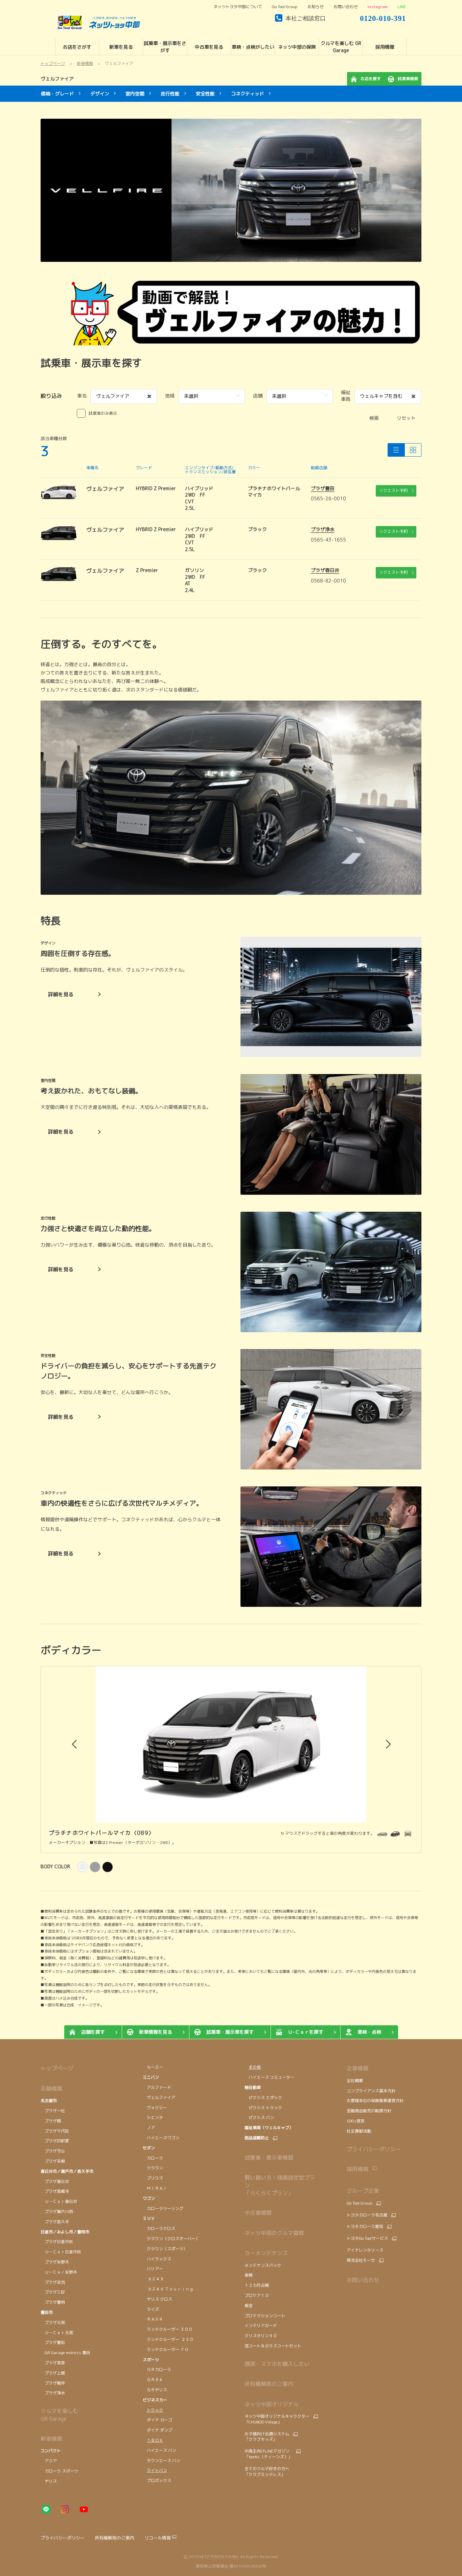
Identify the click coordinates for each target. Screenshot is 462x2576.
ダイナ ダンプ (157, 2430)
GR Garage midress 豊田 (65, 2353)
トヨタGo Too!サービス (367, 2238)
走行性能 (170, 94)
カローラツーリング (163, 2208)
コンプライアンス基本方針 (371, 2091)
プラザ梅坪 (53, 2383)
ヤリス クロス (157, 2299)
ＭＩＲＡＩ (155, 2188)
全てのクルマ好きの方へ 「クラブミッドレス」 (267, 2471)
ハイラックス (157, 2259)
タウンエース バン (162, 2460)
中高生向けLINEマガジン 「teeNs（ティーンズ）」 (268, 2454)
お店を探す (371, 79)
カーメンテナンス (266, 2253)
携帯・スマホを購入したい (277, 2364)
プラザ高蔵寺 (55, 2191)
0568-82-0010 (328, 581)
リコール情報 (158, 2538)
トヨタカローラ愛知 (365, 2227)
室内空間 (135, 94)
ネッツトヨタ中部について (238, 7)
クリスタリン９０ (261, 2336)
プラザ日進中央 (57, 2242)
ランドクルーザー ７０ (166, 2350)
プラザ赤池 (53, 2282)
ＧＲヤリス (155, 2390)
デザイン (100, 94)
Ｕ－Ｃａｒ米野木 (59, 2272)
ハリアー (153, 2269)
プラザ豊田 (323, 488)
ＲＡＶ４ (153, 2319)
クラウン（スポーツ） (165, 2249)
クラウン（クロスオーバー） (171, 2239)
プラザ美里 (53, 2363)
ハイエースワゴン (161, 2138)
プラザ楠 (51, 2121)
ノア (149, 2128)
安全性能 (205, 94)
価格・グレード (57, 94)
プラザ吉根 (53, 2161)
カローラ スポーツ (59, 2471)
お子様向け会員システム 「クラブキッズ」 (267, 2437)
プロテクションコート (265, 2316)
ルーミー (153, 2067)
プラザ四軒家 (55, 2141)
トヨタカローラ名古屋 (367, 2215)
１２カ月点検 (257, 2285)
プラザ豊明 (53, 2302)
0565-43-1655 (328, 540)
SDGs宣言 (356, 2121)
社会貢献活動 (359, 2131)
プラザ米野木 (55, 2262)
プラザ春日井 (325, 570)
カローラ (153, 2158)
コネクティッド (248, 94)
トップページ (57, 2068)
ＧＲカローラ (157, 2369)
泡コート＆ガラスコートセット (273, 2346)
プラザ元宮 (53, 2322)
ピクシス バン (259, 2117)
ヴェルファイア (57, 79)
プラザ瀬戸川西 (57, 2212)
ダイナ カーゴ (157, 2420)
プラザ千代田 (55, 2131)
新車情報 (51, 2439)
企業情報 (357, 2068)
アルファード (157, 2087)
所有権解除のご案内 (269, 2384)
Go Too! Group (285, 7)
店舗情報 (51, 2089)
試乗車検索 (408, 79)
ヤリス (49, 2481)
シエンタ (153, 2117)
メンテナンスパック (263, 2265)
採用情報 (357, 2169)
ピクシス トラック (263, 2108)
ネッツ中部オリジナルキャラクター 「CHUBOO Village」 (277, 2419)
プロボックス (157, 2480)
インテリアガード (261, 2326)
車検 (249, 2275)
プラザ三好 (53, 2292)
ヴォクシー (156, 2108)
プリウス (153, 2178)
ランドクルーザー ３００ (168, 2329)
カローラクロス (159, 2228)
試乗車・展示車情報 (269, 2158)
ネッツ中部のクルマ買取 (274, 2233)
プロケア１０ (257, 2295)
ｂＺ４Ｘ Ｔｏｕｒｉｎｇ (168, 2289)
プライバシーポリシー (374, 2149)
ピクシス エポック (263, 2098)
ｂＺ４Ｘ (153, 2279)
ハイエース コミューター (269, 2077)
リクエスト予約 (393, 490)
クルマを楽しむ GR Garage (60, 2415)
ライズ (151, 2309)
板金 (249, 2306)
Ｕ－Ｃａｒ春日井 (59, 2201)
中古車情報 (258, 2213)
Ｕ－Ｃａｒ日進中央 (61, 2252)
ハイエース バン (159, 2450)
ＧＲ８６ (153, 2380)
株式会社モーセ (361, 2260)
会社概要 (355, 2081)
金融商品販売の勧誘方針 (369, 2111)
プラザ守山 (53, 2151)
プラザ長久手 (55, 2222)
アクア (49, 2461)
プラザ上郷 (53, 2373)
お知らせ (316, 7)
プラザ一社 (53, 2111)
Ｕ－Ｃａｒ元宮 (57, 2333)
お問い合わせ (346, 7)
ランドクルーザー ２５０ (168, 2339)
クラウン (153, 2168)
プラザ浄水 (323, 529)
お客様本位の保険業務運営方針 (375, 2101)
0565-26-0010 (328, 498)
